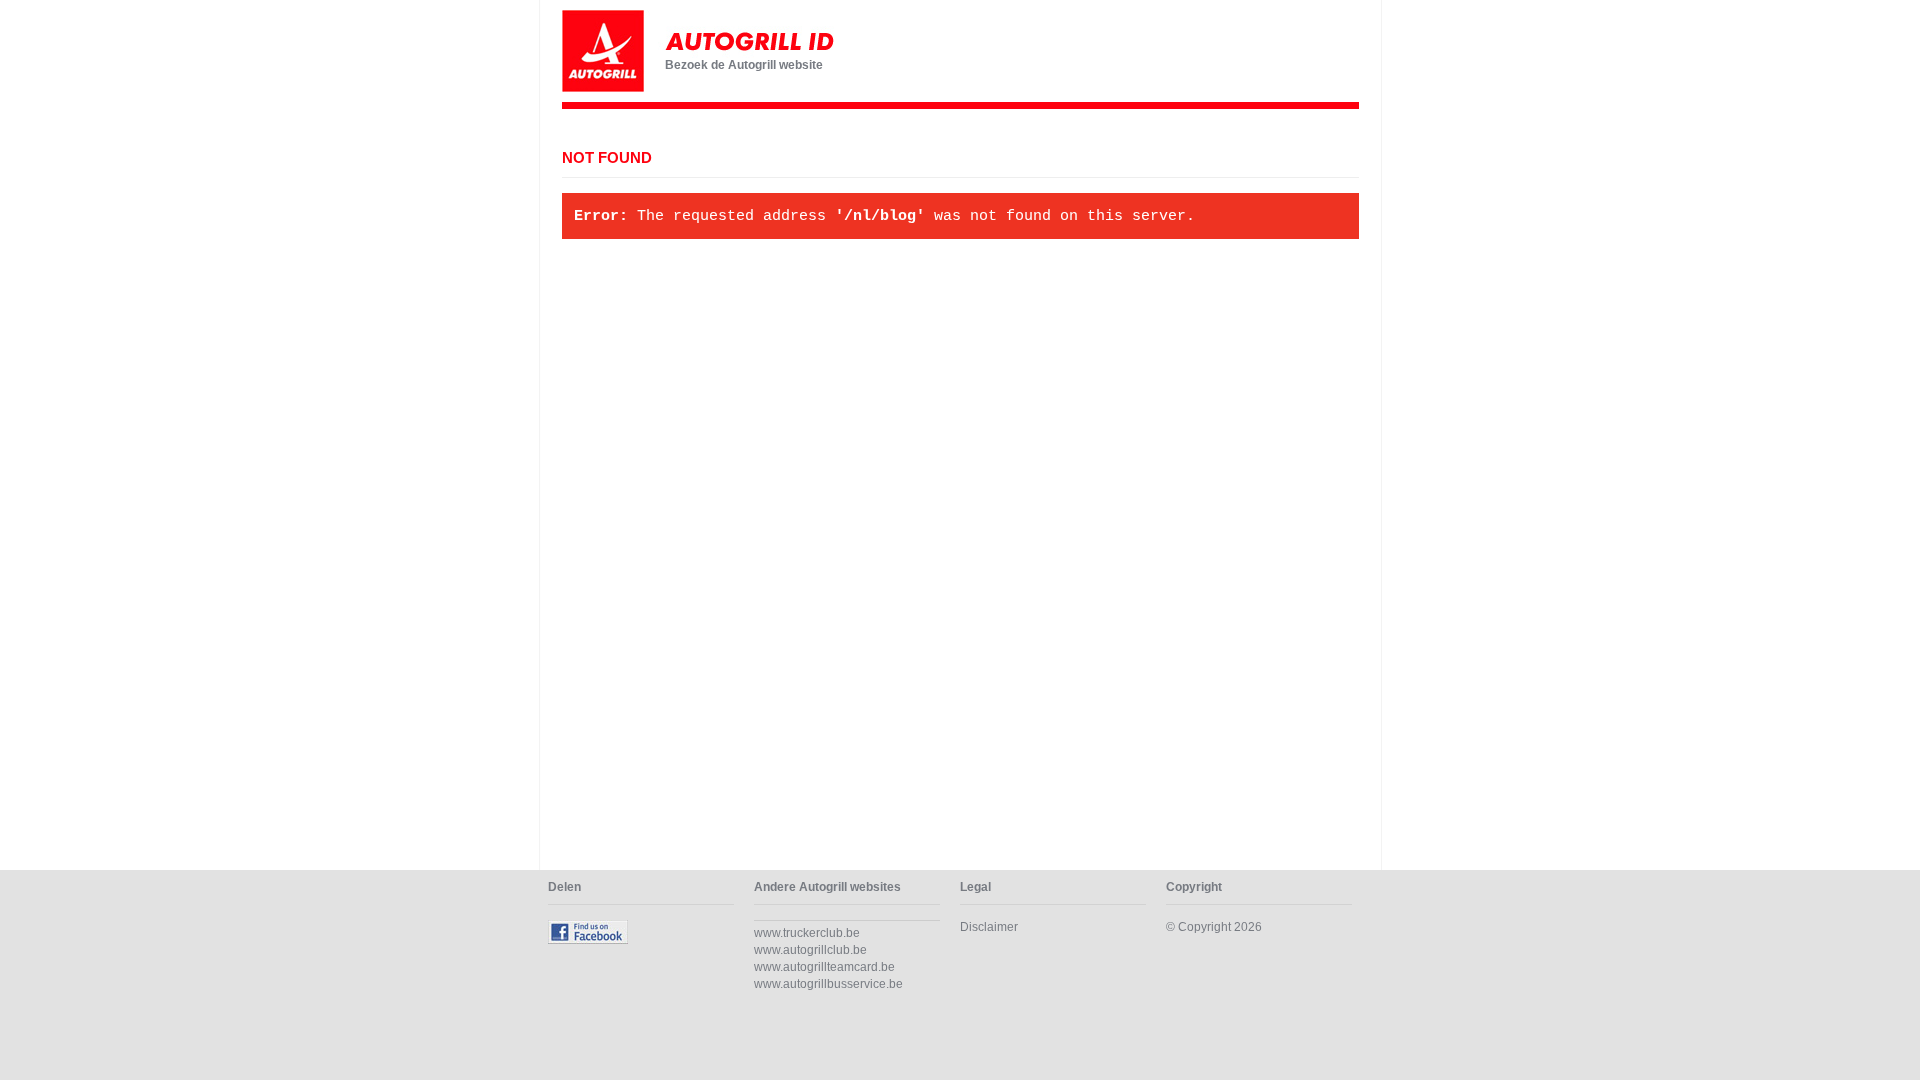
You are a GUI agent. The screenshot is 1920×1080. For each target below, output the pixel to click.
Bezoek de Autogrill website (744, 65)
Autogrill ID (722, 51)
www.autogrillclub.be (810, 950)
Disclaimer (989, 927)
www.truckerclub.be (807, 933)
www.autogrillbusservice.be (828, 984)
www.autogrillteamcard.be (824, 967)
